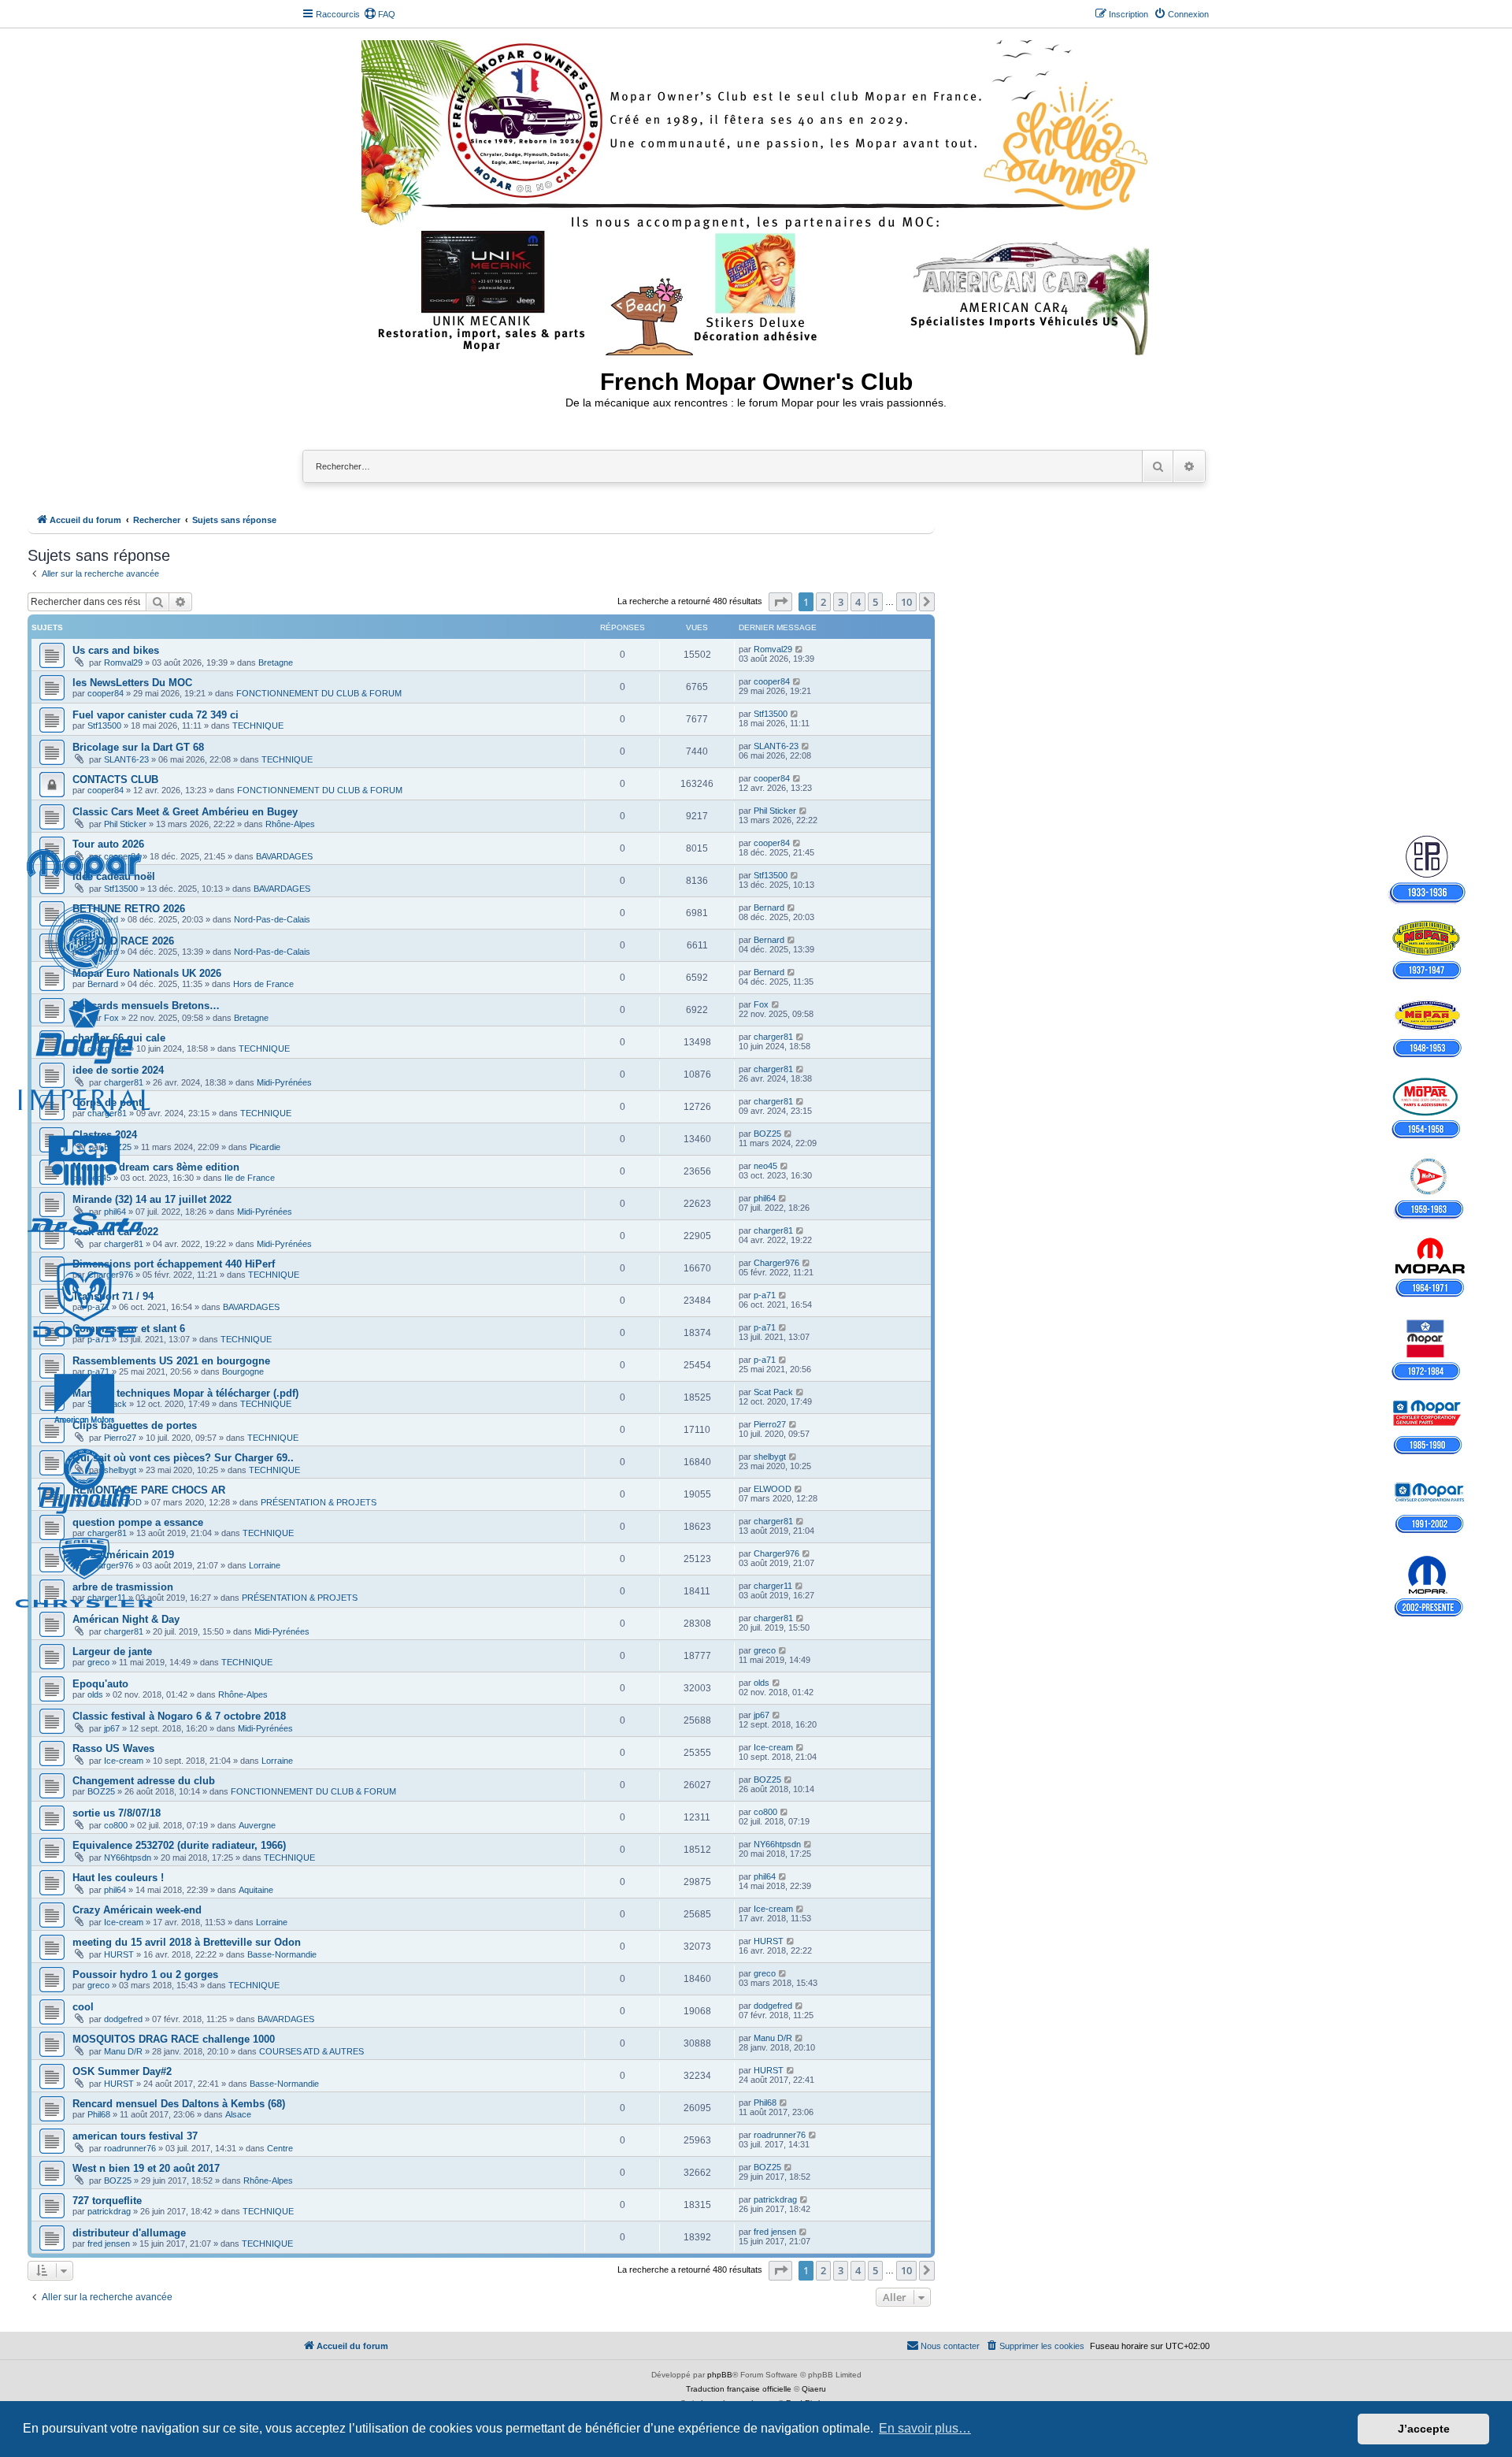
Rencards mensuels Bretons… (146, 1006)
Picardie (265, 1147)
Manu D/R (123, 2051)
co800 (116, 1825)
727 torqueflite (107, 2201)
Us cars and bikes (116, 650)
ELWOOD (123, 1502)
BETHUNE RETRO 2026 (129, 909)
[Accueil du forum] (756, 195)
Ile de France (250, 1178)
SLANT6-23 (126, 759)
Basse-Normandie (282, 1954)
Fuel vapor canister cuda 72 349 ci (156, 715)
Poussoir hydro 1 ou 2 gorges (145, 1975)
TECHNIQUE (258, 726)
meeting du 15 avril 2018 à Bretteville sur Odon (187, 1942)
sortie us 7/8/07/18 (117, 1813)
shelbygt (120, 1470)
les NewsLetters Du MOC (132, 683)
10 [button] (906, 602)
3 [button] (841, 602)
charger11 (107, 1598)
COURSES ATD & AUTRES (311, 2051)
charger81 (107, 1048)
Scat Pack (107, 1404)
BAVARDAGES (284, 856)
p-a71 (98, 1307)
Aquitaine (256, 1890)
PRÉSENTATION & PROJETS (319, 1502)
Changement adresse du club (144, 1781)
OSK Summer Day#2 (122, 2071)
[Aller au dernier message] (800, 649)
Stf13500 (104, 726)
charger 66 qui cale (119, 1038)
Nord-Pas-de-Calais (272, 919)
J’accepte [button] (1424, 2429)
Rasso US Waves (113, 1748)
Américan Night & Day (126, 1619)
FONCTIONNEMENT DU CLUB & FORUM (319, 693)
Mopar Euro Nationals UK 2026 (147, 973)
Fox (111, 1018)
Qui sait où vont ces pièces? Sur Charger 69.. (183, 1458)
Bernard (103, 919)
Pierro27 (120, 1438)
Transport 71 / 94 (113, 1296)
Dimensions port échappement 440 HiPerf (174, 1264)
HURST (119, 1954)
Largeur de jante (112, 1652)
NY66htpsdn (128, 1858)
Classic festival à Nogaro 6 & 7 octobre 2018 (179, 1716)
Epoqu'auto (100, 1684)
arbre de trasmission (123, 1587)
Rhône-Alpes (290, 824)
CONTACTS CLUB (115, 779)
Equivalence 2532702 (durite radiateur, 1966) (179, 1845)
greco (98, 1662)
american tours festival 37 (135, 2136)
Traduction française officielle (739, 2389)
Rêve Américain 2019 (123, 1555)
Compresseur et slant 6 (129, 1329)
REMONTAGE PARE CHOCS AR (149, 1490)
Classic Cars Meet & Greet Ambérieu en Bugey (185, 812)
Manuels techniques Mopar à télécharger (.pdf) (185, 1393)
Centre (280, 2148)
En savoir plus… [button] (925, 2428)
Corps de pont (107, 1102)
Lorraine (265, 1565)
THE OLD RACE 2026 (123, 941)
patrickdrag (109, 2211)
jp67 (112, 1728)
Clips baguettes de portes (135, 1425)
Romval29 (123, 662)
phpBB (720, 2375)
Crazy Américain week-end (137, 1910)
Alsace (238, 2114)
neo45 (99, 1178)
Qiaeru (814, 2389)
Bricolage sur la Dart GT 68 (138, 747)
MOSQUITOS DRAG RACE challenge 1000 (174, 2039)
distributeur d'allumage (129, 2233)
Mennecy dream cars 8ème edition (156, 1167)
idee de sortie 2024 (118, 1070)
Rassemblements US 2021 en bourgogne (171, 1361)
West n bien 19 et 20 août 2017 (146, 2168)
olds (95, 1694)
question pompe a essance (138, 1522)
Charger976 (110, 1275)
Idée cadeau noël (114, 876)
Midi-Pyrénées (284, 1082)
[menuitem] (380, 14)
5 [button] (875, 602)
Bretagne (276, 662)
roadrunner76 (130, 2148)
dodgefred (123, 2019)
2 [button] (823, 602)
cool (83, 2007)
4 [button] (858, 602)
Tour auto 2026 (108, 844)
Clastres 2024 (105, 1135)
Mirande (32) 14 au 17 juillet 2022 (152, 1199)
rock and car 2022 (115, 1232)
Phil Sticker (125, 824)
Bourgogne (243, 1371)
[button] (780, 602)
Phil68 (99, 2114)
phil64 (115, 1212)
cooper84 (106, 693)
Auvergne (257, 1825)
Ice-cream (124, 1761)
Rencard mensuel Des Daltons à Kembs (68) (179, 2104)
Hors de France (263, 984)
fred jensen (109, 2244)
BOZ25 (118, 1147)
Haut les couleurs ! (118, 1878)
